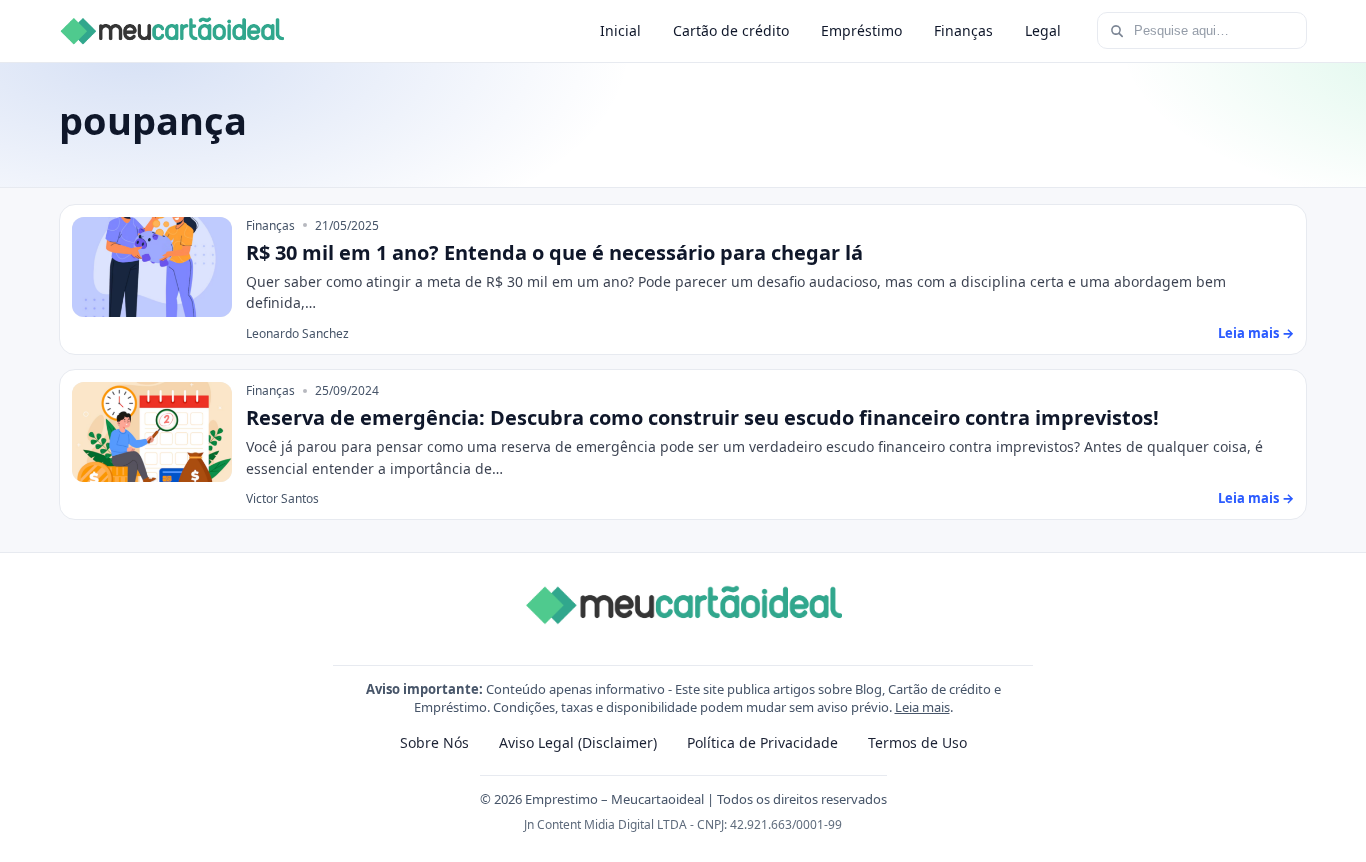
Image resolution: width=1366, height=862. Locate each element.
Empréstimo (861, 30)
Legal (1043, 30)
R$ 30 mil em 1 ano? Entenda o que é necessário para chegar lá (554, 252)
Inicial (620, 30)
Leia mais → (1256, 333)
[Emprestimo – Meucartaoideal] (171, 31)
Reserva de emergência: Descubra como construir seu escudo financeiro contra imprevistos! (702, 417)
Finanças (963, 30)
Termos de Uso (917, 742)
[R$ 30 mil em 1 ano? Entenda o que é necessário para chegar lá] (152, 267)
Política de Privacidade (762, 742)
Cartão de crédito (731, 30)
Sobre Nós (434, 742)
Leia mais (922, 707)
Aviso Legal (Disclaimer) (578, 742)
